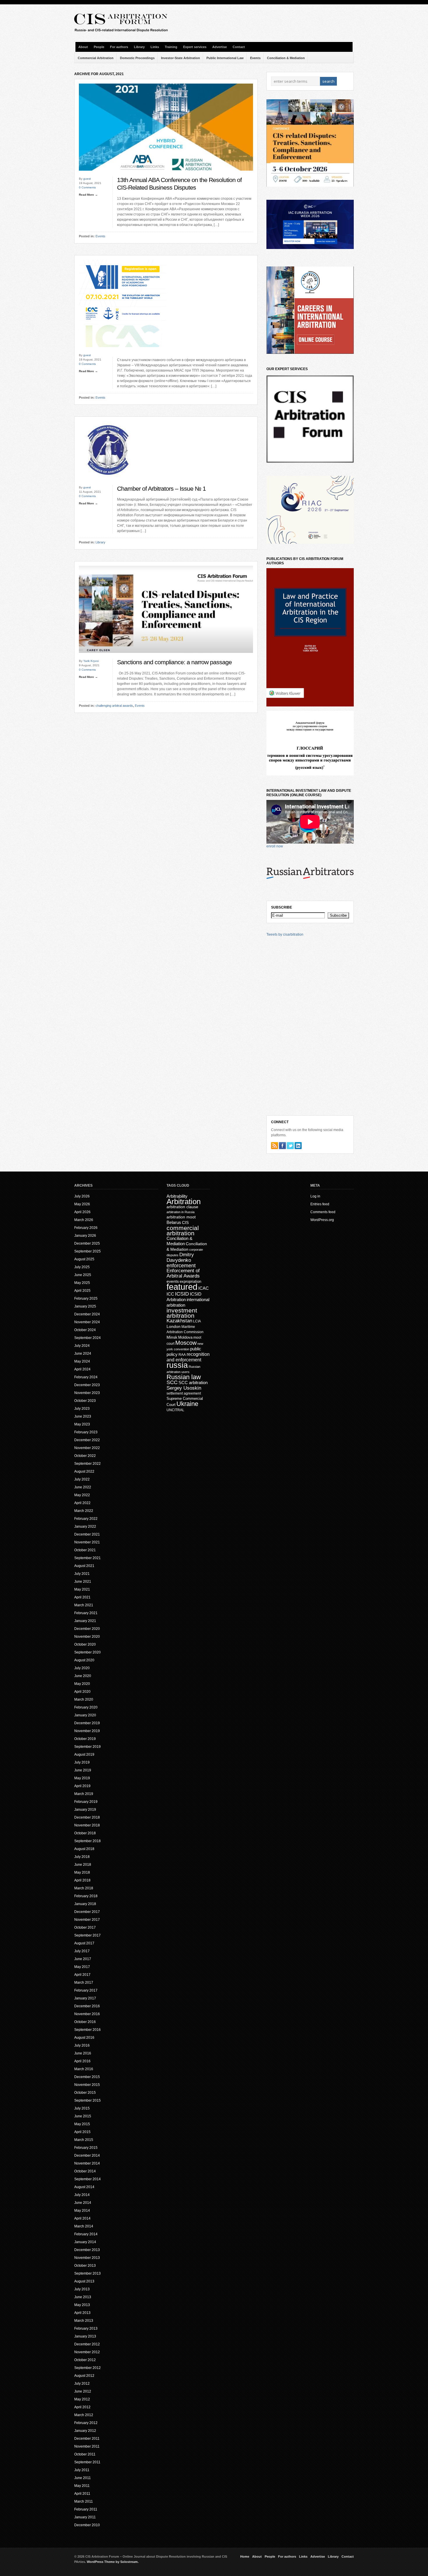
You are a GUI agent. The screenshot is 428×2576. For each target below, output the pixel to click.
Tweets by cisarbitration (285, 934)
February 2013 (86, 2328)
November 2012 (87, 2352)
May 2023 (82, 1424)
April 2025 (82, 1291)
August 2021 (84, 1566)
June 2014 (83, 2203)
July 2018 (82, 1857)
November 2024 (87, 1322)
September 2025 (87, 1251)
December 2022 (87, 1440)
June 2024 (83, 1354)
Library (139, 47)
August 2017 (84, 1943)
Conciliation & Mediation (286, 58)
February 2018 (86, 1896)
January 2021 (85, 1621)
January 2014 (85, 2242)
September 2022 (87, 1464)
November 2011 (87, 2446)
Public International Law (225, 58)
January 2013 (85, 2336)
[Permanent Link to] (123, 352)
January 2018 (85, 1904)
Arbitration (184, 1202)
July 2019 (82, 1762)
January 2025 (85, 1306)
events (173, 1281)
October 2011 (85, 2454)
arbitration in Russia (181, 1212)
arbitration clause (182, 1207)
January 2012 (85, 2431)
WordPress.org (322, 1220)
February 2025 (86, 1298)
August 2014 (84, 2187)
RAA (182, 1355)
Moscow (186, 1343)
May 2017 (82, 1967)
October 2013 (85, 2266)
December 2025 (87, 1243)
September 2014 (87, 2179)
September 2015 (87, 2100)
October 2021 (85, 1550)
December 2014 (87, 2155)
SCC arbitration (193, 1382)
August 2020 (84, 1660)
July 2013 (82, 2289)
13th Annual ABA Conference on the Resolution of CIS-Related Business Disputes (179, 184)
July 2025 (82, 1267)
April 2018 (82, 1880)
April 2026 (82, 1212)
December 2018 (87, 1817)
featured (182, 1287)
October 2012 (85, 2360)
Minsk (172, 1337)
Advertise (220, 47)
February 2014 (86, 2234)
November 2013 (87, 2258)
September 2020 (87, 1652)
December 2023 (87, 1385)
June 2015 (83, 2116)
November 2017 (87, 1920)
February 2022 (86, 1519)
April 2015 (82, 2132)
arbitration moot (181, 1217)
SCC (172, 1382)
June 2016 (83, 2053)
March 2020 (84, 1699)
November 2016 (87, 2014)
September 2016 (87, 2030)
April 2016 (82, 2061)
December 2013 (87, 2250)
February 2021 (86, 1613)
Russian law (184, 1377)
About (83, 47)
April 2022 (82, 1503)
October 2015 (85, 2093)
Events (255, 58)
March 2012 (84, 2415)
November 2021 (87, 1542)
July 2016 (82, 2045)
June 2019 (83, 1770)
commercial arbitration (183, 1230)
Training (171, 47)
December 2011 (87, 2439)
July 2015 (82, 2108)
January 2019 (85, 1810)
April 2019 (82, 1786)
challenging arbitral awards (114, 706)
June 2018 (83, 1865)
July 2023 (82, 1409)
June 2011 (83, 2478)
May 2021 (82, 1589)
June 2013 (83, 2297)
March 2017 (84, 1983)
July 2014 (82, 2195)
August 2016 (84, 2038)
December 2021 (87, 1534)
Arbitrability (177, 1196)
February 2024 (86, 1377)
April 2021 (82, 1597)
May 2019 (82, 1778)
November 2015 (87, 2085)
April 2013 (82, 2313)
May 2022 (82, 1495)
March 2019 (84, 1794)
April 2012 (82, 2407)
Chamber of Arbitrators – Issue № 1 (161, 489)
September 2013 (87, 2273)
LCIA (197, 1321)
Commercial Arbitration (96, 58)
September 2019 (87, 1747)
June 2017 (83, 1959)
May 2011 (82, 2486)
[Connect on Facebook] (282, 1146)
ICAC (204, 1288)
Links (155, 47)
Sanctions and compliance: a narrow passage (174, 662)
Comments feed (323, 1212)
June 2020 (83, 1676)
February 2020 (86, 1707)
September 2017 (87, 1935)
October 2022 (85, 1456)
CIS (185, 1222)
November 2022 (87, 1448)
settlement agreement (184, 1393)
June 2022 (83, 1487)
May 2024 (82, 1361)
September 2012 (87, 2368)
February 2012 (86, 2423)
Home (245, 2556)
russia (177, 1365)
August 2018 (84, 1849)
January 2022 (85, 1526)
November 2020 (87, 1637)
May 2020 (82, 1684)
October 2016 (85, 2022)
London (174, 1326)
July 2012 (82, 2384)
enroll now (275, 846)
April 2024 (82, 1369)
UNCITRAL (175, 1410)
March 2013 (84, 2321)
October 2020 (85, 1644)
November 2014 (87, 2163)
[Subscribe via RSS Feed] (275, 1146)
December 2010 (87, 2525)
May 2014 (82, 2211)
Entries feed (320, 1204)
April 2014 (82, 2218)
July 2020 (82, 1668)
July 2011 (82, 2470)
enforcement (181, 1266)
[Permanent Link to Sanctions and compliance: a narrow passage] (166, 658)
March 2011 (84, 2501)
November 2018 (87, 1825)
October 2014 (85, 2171)
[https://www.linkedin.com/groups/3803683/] (298, 1146)
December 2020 (87, 1629)
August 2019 (84, 1755)
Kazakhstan (179, 1321)
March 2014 (84, 2226)
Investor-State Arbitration (181, 58)
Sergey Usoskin (184, 1388)
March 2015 (84, 2140)
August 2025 (84, 1259)
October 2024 (85, 1330)
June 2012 (83, 2391)
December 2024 (87, 1314)
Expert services (195, 47)
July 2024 (82, 1346)
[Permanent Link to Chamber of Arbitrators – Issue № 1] (108, 484)
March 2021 (84, 1605)
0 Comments (87, 187)
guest (87, 179)
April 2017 (82, 1975)
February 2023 (86, 1432)
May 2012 (82, 2399)
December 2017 (87, 1912)
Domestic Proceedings (137, 58)
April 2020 (82, 1692)
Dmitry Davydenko (180, 1257)
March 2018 (84, 1888)
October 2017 (85, 1927)
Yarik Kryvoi (91, 661)
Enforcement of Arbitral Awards (183, 1273)
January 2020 (85, 1715)
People (99, 47)
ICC (170, 1294)
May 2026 (82, 1204)
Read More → (88, 195)
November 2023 (87, 1393)
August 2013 (84, 2281)
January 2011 (85, 2517)
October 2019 (85, 1739)
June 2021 (83, 1582)
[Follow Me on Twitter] (290, 1146)
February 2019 (86, 1802)
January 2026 (85, 1236)
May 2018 (82, 1872)
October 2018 (85, 1833)
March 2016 (84, 2069)
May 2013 (82, 2305)
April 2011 (82, 2494)
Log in (315, 1196)
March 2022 (84, 1511)
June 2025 (83, 1275)
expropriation (190, 1281)
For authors (119, 47)
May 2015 (82, 2124)
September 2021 (87, 1558)
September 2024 (87, 1338)
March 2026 (84, 1220)
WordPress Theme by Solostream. (113, 2562)
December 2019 (87, 1723)
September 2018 (87, 1841)
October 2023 (85, 1401)
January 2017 (85, 1998)
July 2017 (82, 1951)
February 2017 (86, 1990)
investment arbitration (182, 1313)
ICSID (182, 1294)
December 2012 (87, 2344)
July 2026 (82, 1196)
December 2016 (87, 2006)
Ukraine (187, 1404)
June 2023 (83, 1416)
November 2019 (87, 1731)
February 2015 (86, 2148)
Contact (239, 47)
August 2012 (84, 2376)
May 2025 (82, 1283)
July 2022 (82, 1479)
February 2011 (86, 2509)
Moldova (185, 1337)
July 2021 (82, 1574)
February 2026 (86, 1228)
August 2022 (84, 1471)
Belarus (174, 1222)
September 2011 (87, 2462)
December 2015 (87, 2077)
